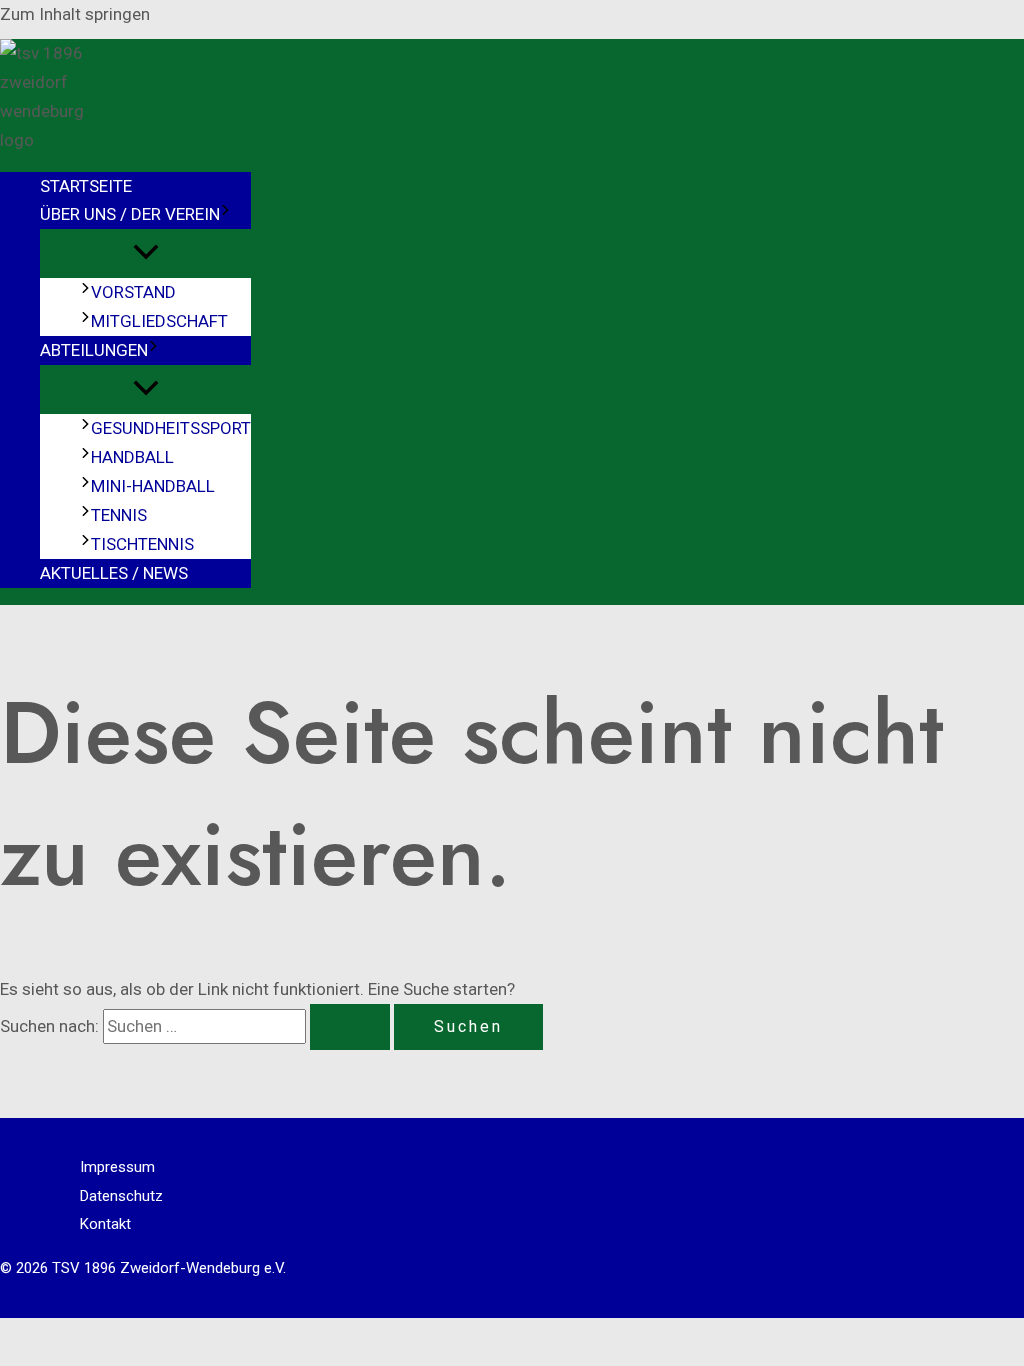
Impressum (117, 1167)
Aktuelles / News (114, 573)
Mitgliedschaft (159, 321)
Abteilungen (94, 350)
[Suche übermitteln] (350, 1027)
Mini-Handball (153, 486)
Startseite (86, 186)
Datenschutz (121, 1196)
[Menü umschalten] (145, 253)
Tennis (119, 515)
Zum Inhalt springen (75, 14)
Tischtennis (142, 544)
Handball (132, 457)
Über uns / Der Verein (130, 214)
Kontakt (105, 1224)
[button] (225, 214)
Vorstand (133, 292)
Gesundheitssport (171, 428)
